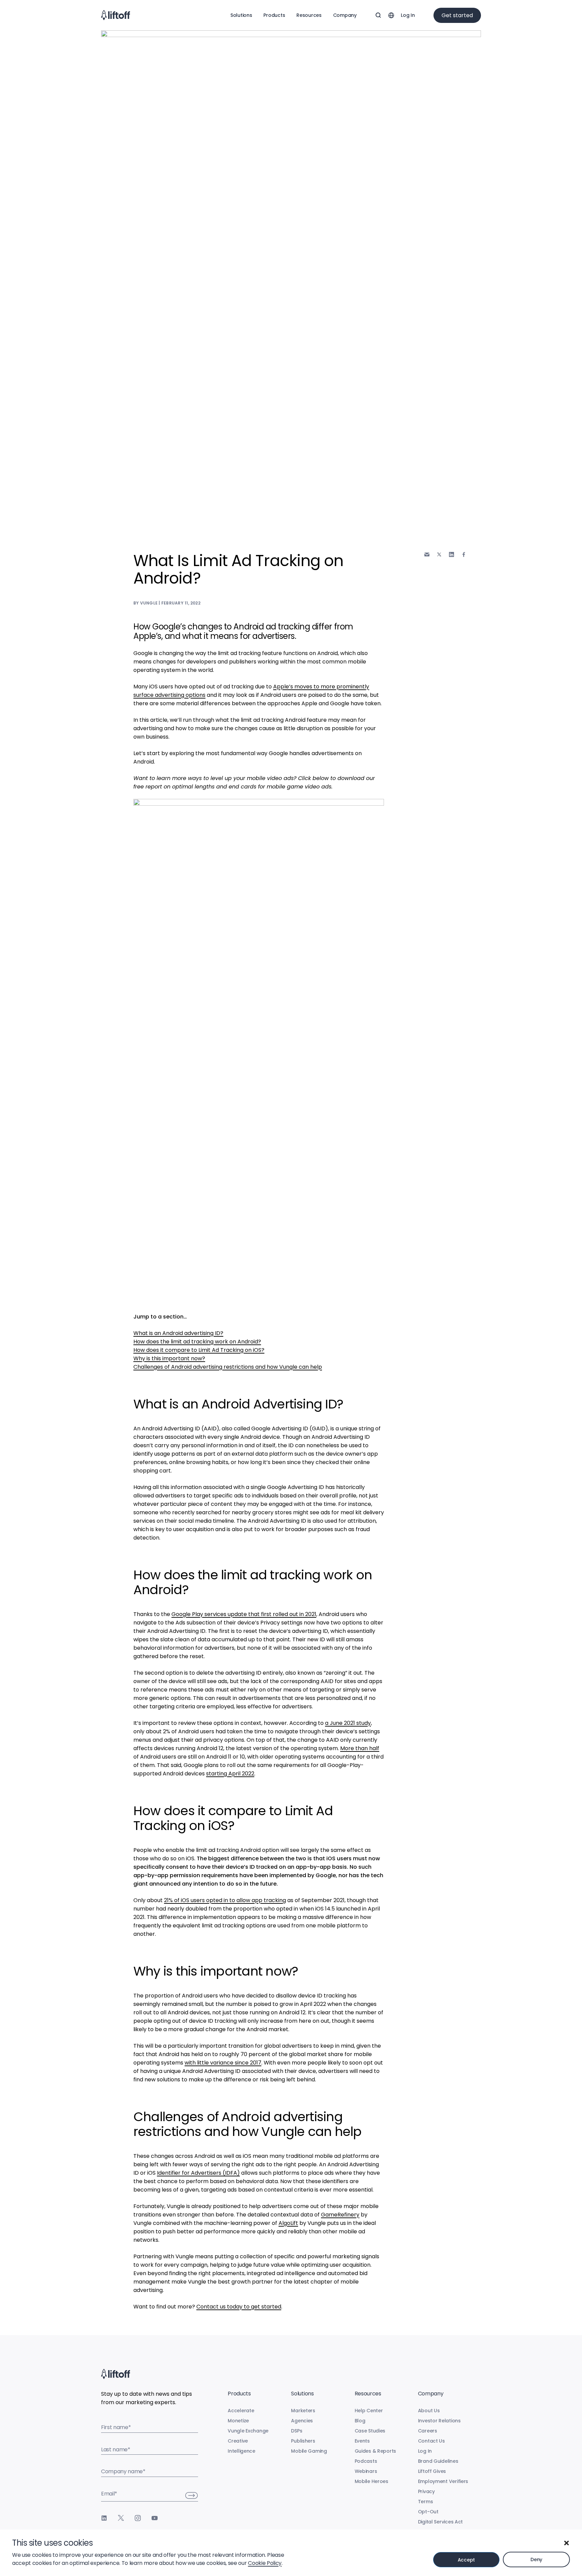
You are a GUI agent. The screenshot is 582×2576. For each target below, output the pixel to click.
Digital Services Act (440, 2522)
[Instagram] (138, 2518)
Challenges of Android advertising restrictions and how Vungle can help (228, 1367)
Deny (536, 2559)
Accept (466, 2560)
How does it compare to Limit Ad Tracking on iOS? (199, 1350)
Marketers (303, 2411)
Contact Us (431, 2441)
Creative (238, 2441)
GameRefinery (340, 2215)
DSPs (297, 2431)
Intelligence (241, 2451)
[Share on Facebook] (464, 554)
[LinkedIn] (104, 2518)
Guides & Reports (376, 2451)
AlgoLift (288, 2223)
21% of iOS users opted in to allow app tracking (225, 1900)
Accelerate (241, 2411)
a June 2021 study (348, 1723)
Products (274, 15)
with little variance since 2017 (223, 2063)
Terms (426, 2502)
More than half (360, 1748)
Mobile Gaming (309, 2451)
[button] (567, 2543)
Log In (408, 15)
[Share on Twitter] (439, 555)
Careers (428, 2431)
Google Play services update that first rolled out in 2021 (244, 1614)
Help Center (369, 2411)
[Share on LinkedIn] (451, 554)
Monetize (238, 2421)
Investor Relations (439, 2421)
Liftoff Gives (432, 2471)
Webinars (366, 2471)
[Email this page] (427, 554)
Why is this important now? (169, 1358)
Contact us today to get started (239, 2307)
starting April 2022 (230, 1774)
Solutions (241, 15)
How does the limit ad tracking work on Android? (197, 1342)
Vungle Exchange (248, 2431)
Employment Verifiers (443, 2481)
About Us (429, 2411)
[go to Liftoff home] (116, 15)
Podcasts (366, 2461)
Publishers (303, 2441)
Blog (360, 2421)
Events (362, 2441)
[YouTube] (155, 2518)
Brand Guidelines (438, 2461)
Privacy (426, 2491)
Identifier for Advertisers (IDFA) (198, 2173)
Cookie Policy (265, 2563)
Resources (309, 15)
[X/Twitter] (121, 2518)
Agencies (302, 2421)
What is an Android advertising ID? (178, 1333)
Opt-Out (428, 2512)
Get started (457, 15)
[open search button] (378, 15)
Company (345, 15)
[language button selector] (391, 15)
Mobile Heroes (371, 2481)
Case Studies (370, 2431)
